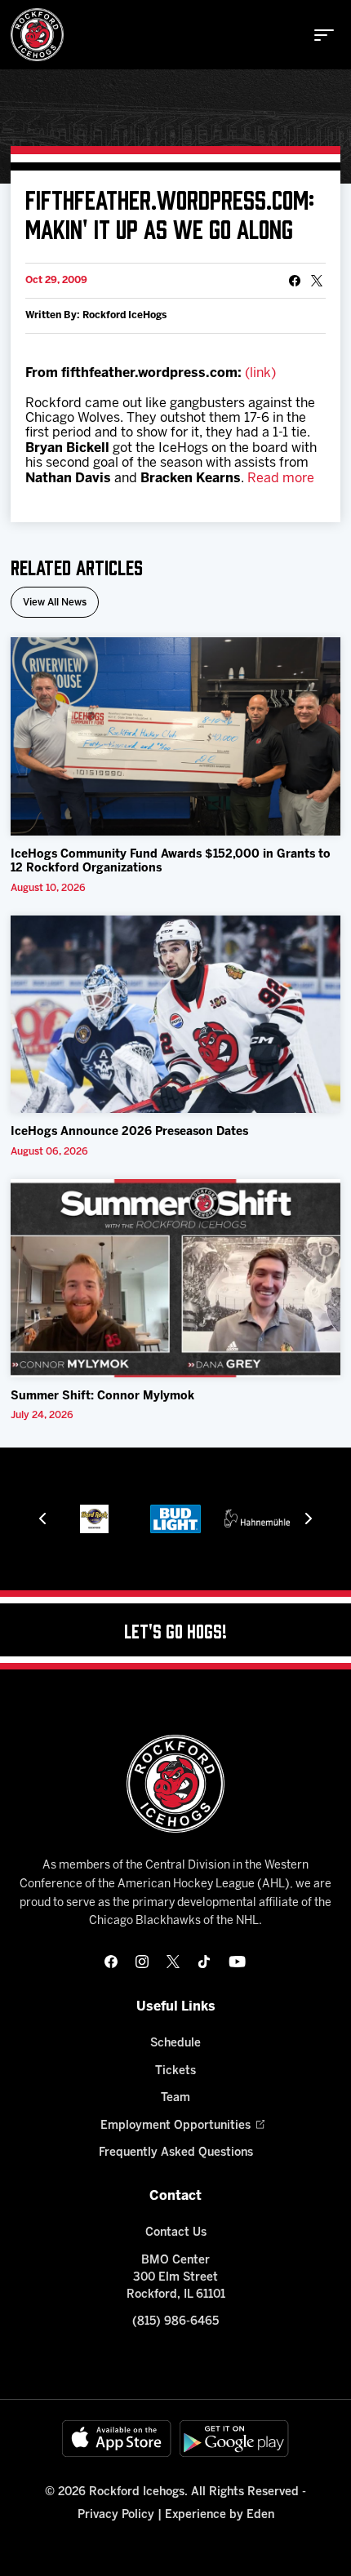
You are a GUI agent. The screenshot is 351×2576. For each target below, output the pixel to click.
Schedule (175, 2044)
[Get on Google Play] (234, 2439)
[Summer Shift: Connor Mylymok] (175, 1278)
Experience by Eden (220, 2515)
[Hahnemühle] (257, 1519)
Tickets (175, 2071)
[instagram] (142, 1962)
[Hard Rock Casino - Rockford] (94, 1519)
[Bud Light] (176, 1519)
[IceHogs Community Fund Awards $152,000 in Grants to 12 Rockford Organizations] (175, 736)
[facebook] (111, 1962)
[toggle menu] (324, 35)
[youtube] (237, 1962)
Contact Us (176, 2233)
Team (175, 2098)
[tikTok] (204, 1962)
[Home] (37, 35)
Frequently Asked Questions (176, 2153)
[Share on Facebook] (295, 281)
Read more (281, 479)
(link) (260, 373)
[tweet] (317, 281)
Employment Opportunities (175, 2126)
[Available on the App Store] (117, 2439)
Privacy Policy (116, 2515)
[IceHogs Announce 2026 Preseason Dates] (175, 1015)
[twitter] (173, 1962)
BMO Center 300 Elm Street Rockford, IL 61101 (176, 2278)
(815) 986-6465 (175, 2322)
